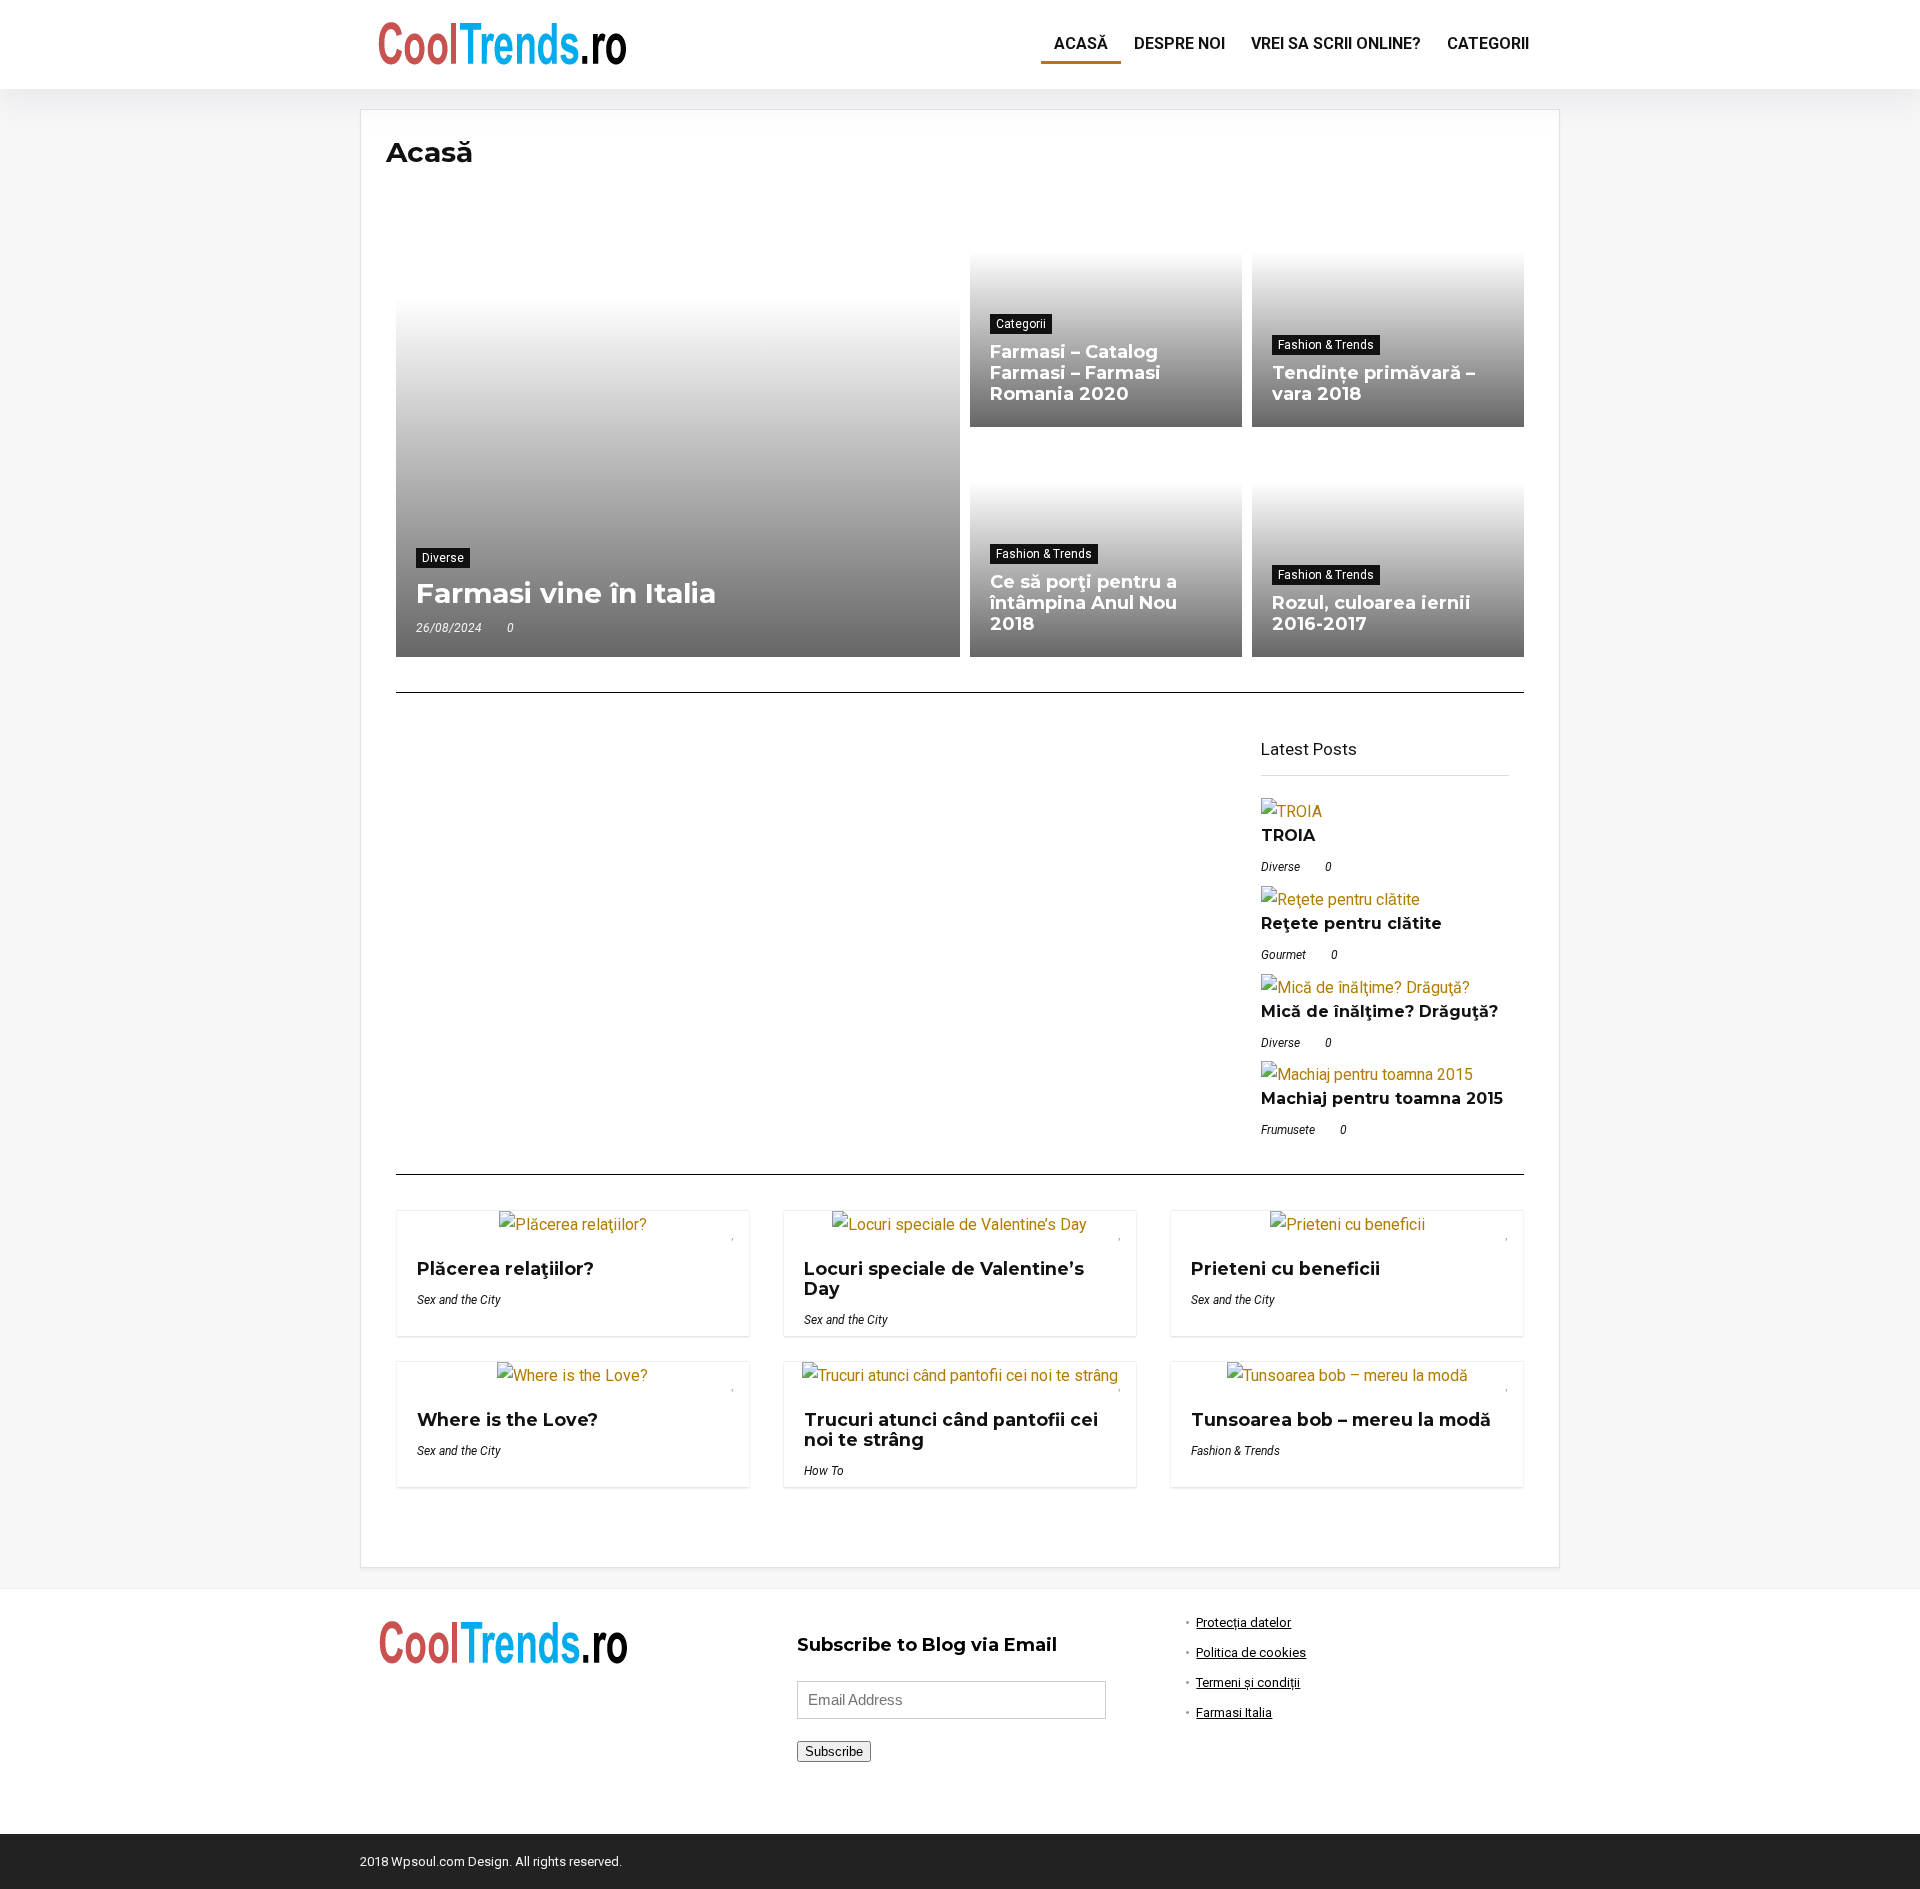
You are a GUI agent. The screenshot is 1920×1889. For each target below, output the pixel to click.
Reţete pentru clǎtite (1351, 923)
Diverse (1280, 867)
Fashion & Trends (1235, 1451)
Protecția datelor (1243, 1622)
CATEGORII (1488, 43)
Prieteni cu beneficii (1285, 1268)
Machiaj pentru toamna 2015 (1382, 1098)
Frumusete (1288, 1130)
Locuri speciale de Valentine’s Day (944, 1278)
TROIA (1288, 835)
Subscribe (834, 1751)
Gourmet (1283, 955)
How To (824, 1471)
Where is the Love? (507, 1419)
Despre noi (1179, 43)
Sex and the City (459, 1300)
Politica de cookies (1251, 1652)
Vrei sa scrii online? (1336, 43)
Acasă (1081, 43)
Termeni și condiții (1248, 1682)
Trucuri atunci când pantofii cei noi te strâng (951, 1429)
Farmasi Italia (1234, 1712)
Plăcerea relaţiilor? (505, 1268)
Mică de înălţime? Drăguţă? (1379, 1011)
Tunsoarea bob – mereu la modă (1341, 1419)
